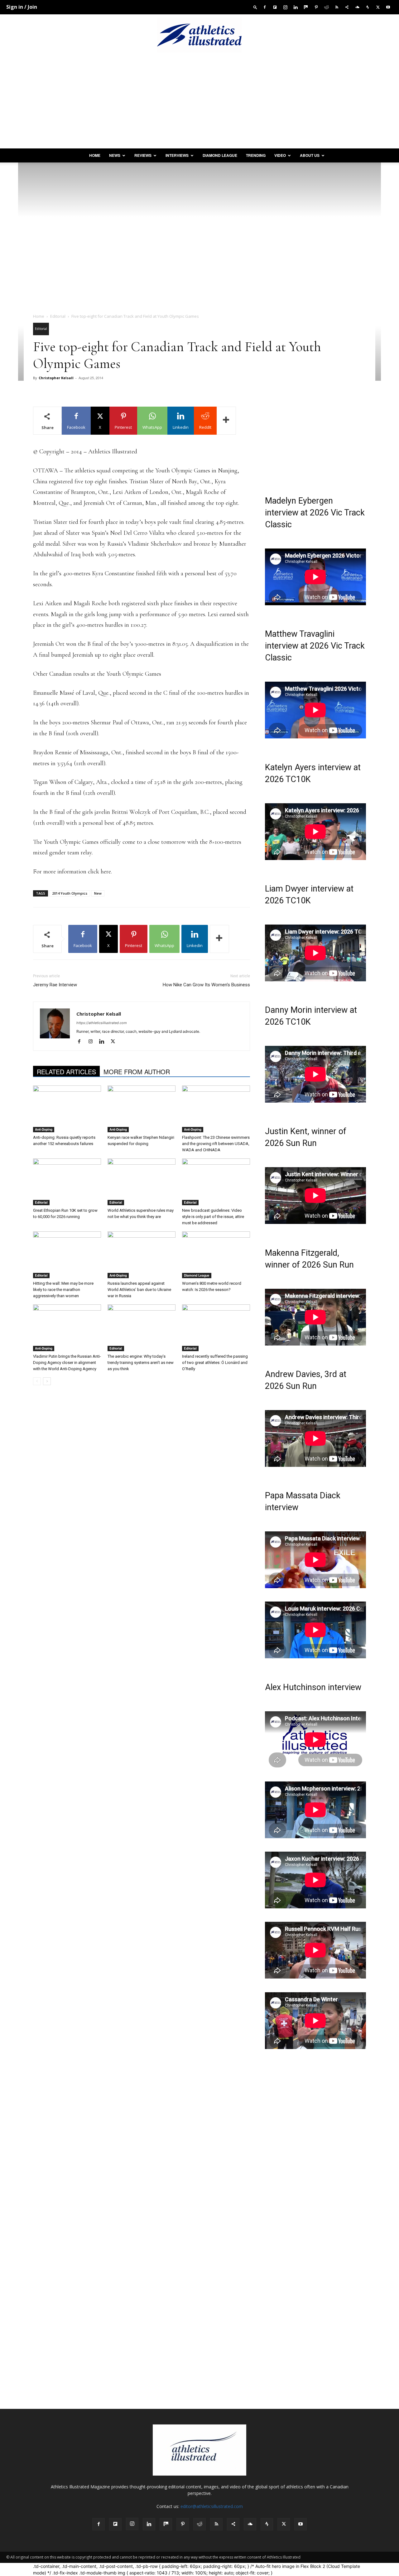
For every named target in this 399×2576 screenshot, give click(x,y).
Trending (256, 155)
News (115, 155)
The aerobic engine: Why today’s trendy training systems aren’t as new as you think (141, 1363)
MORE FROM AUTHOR (137, 1072)
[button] (255, 7)
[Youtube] (388, 7)
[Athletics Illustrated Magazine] (199, 35)
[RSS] (337, 7)
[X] (378, 7)
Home (95, 155)
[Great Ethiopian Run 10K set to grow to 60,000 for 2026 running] (67, 1182)
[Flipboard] (275, 7)
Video (280, 155)
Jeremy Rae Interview (55, 985)
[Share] (347, 7)
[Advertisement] (199, 102)
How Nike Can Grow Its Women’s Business (206, 985)
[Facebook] (265, 7)
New (98, 893)
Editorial (58, 316)
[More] (226, 421)
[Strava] (368, 7)
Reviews (143, 155)
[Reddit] (326, 7)
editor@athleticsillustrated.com (212, 2506)
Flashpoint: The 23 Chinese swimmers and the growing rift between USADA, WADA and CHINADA (216, 1144)
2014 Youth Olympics (70, 893)
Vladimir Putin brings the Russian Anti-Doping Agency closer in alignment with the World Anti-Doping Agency (67, 1363)
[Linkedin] (296, 7)
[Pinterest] (316, 7)
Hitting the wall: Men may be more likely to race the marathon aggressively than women (63, 1290)
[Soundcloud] (357, 7)
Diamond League (220, 155)
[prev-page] (37, 1381)
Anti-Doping (44, 1129)
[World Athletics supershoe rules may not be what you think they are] (142, 1182)
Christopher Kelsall (56, 378)
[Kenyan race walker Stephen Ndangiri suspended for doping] (142, 1109)
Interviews (177, 155)
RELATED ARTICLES (66, 1072)
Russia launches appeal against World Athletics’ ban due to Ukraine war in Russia (139, 1290)
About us (310, 155)
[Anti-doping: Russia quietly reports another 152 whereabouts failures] (67, 1109)
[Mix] (306, 7)
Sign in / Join (22, 7)
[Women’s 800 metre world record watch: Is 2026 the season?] (216, 1255)
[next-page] (47, 1381)
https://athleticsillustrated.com (102, 1023)
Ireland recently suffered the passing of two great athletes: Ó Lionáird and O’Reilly (215, 1363)
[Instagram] (285, 7)
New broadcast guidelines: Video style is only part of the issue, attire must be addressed (213, 1217)
